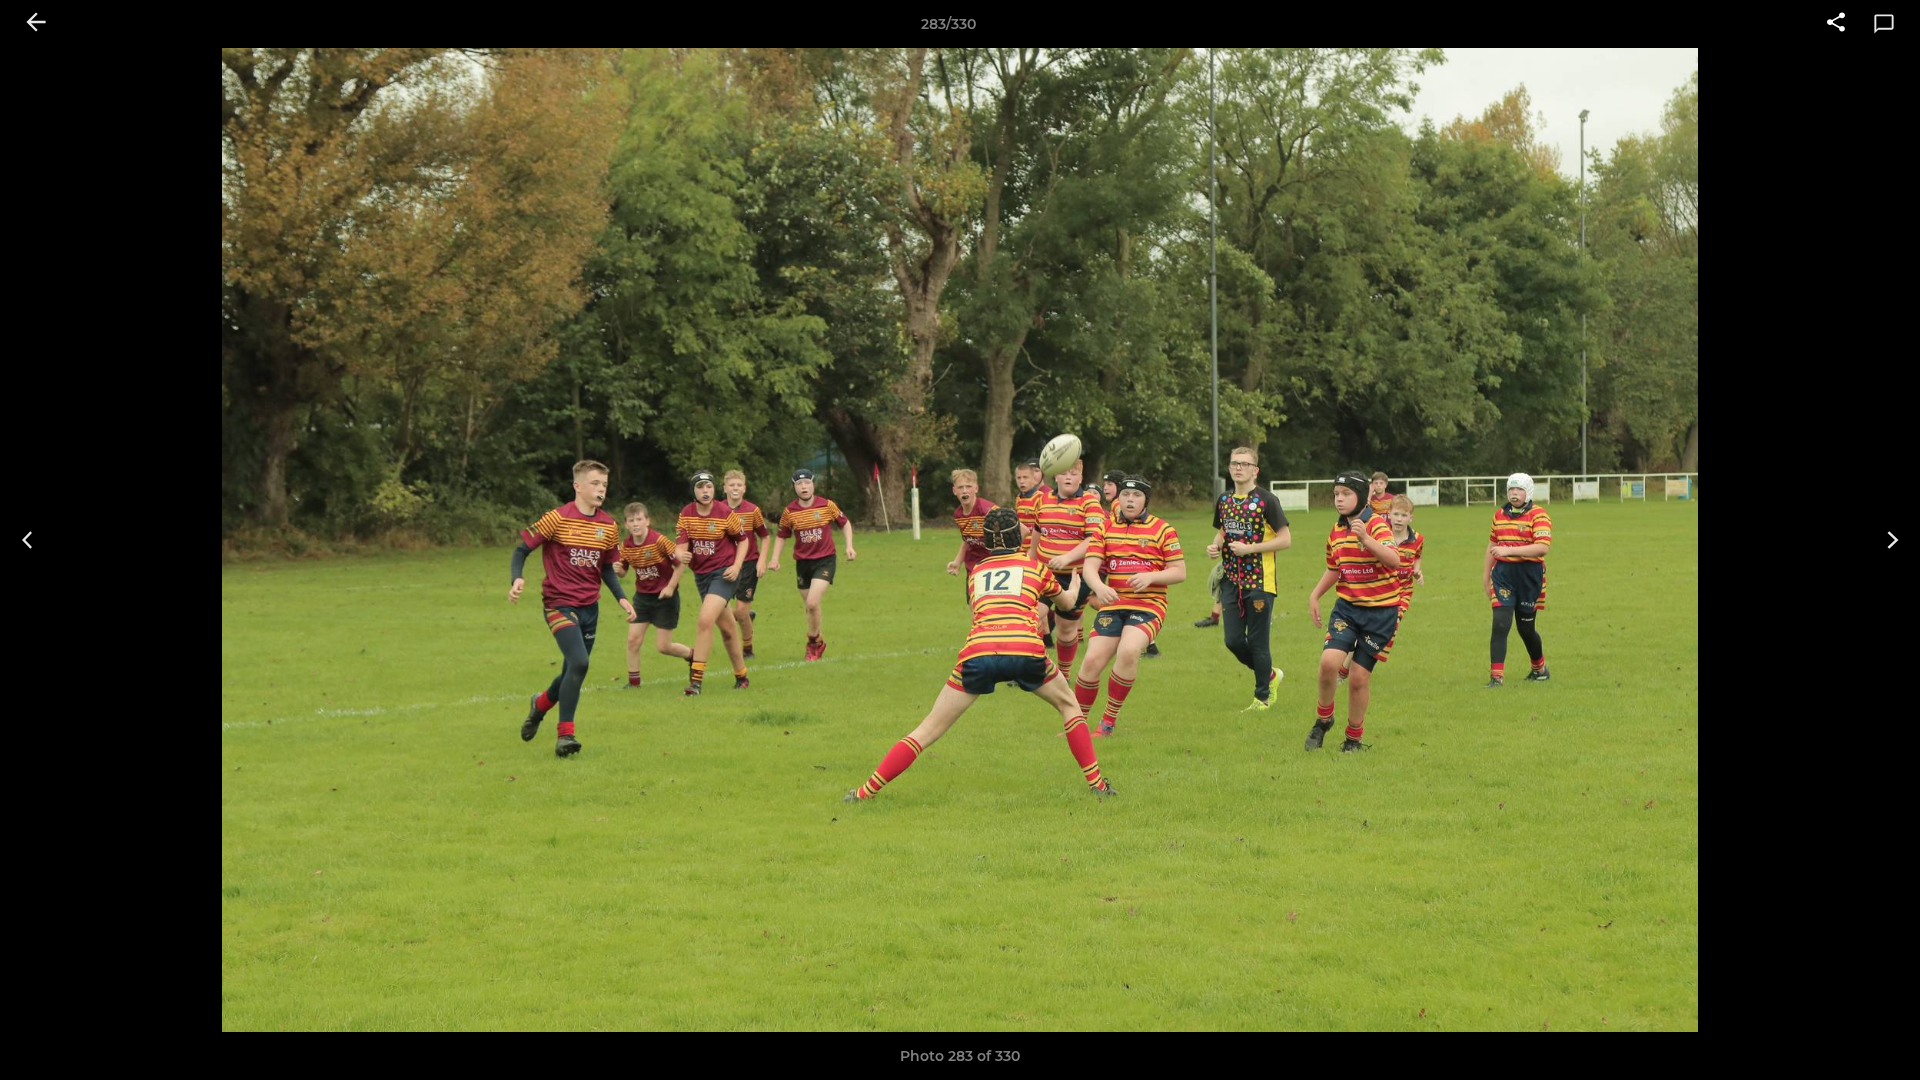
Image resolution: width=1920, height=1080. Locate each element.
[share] (1836, 24)
